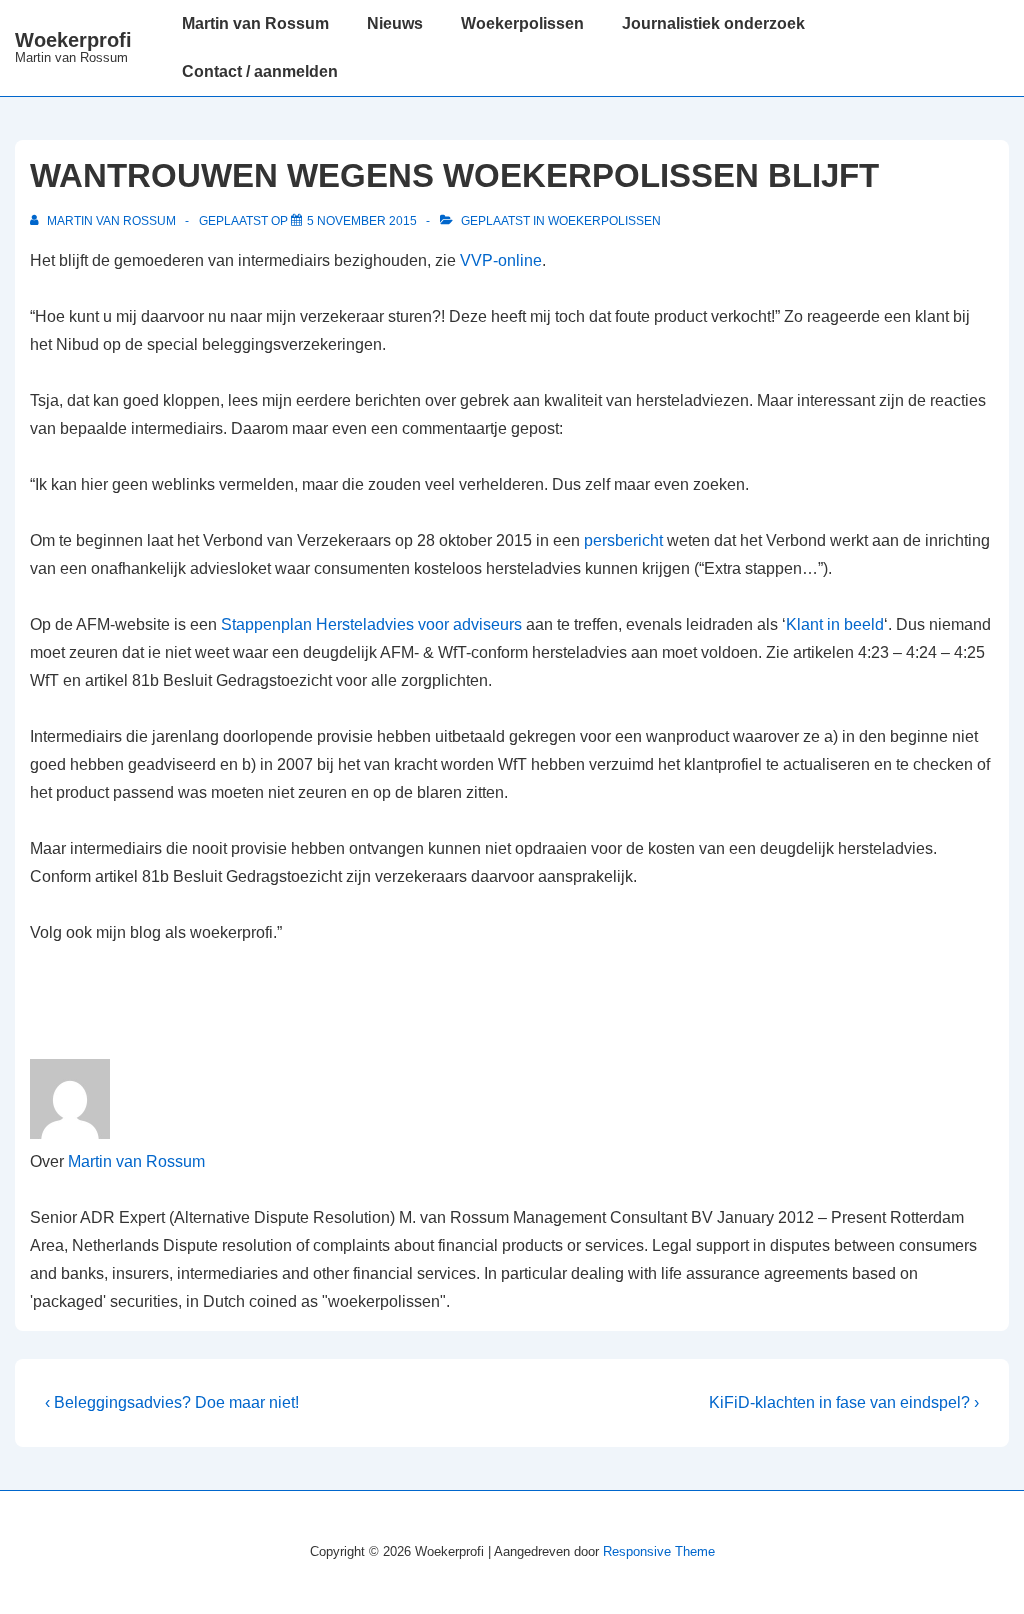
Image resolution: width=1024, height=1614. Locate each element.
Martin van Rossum (255, 23)
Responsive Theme (659, 1551)
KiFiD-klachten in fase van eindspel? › (844, 1402)
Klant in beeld (835, 624)
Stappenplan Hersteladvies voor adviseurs (371, 624)
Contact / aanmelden (260, 71)
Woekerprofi (73, 40)
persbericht (623, 540)
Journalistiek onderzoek (713, 23)
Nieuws (395, 23)
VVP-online (501, 260)
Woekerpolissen (522, 23)
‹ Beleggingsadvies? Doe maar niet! (172, 1402)
